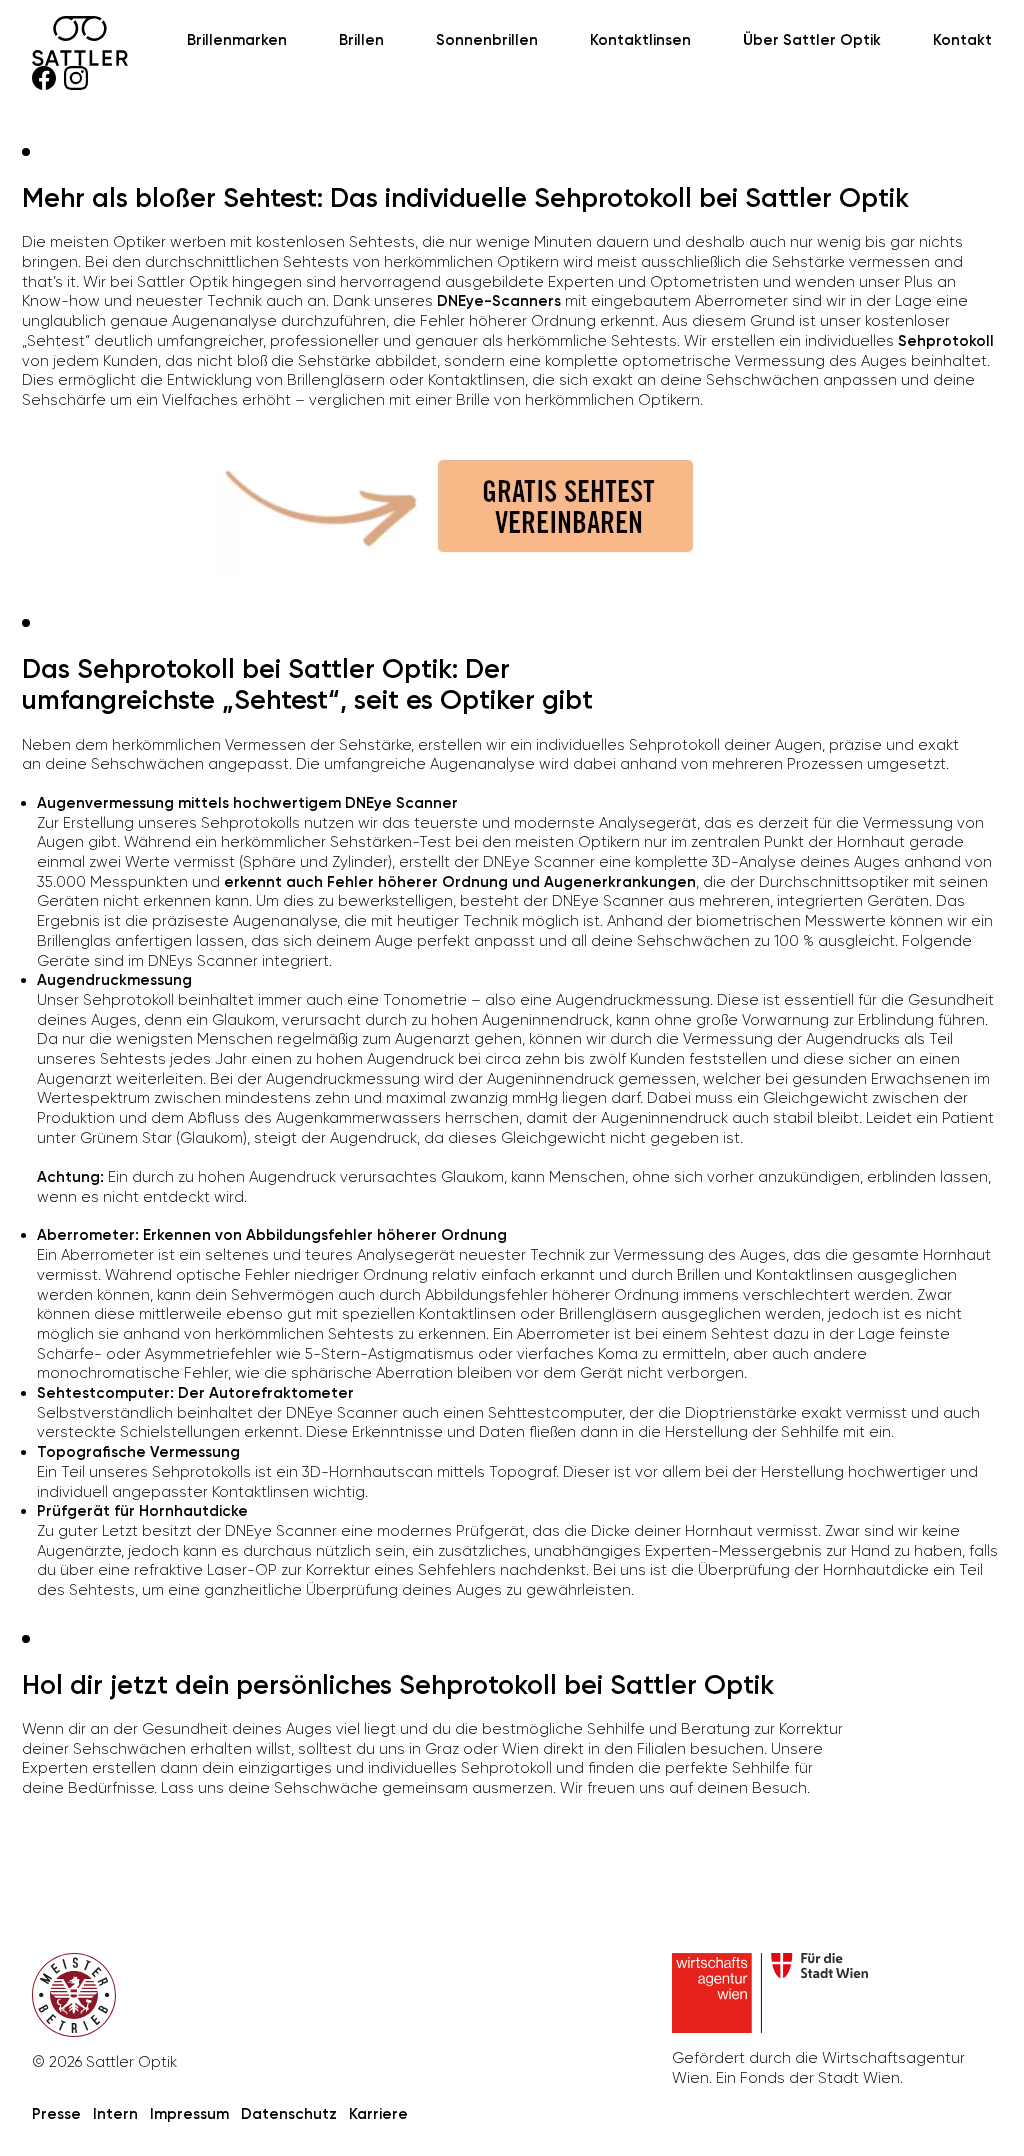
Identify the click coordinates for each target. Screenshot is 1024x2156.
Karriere (378, 2114)
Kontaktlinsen (640, 40)
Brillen (361, 40)
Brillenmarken (237, 40)
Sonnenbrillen (487, 40)
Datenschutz (289, 2114)
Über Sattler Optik (812, 40)
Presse (56, 2114)
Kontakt (962, 40)
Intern (115, 2114)
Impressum (189, 2114)
